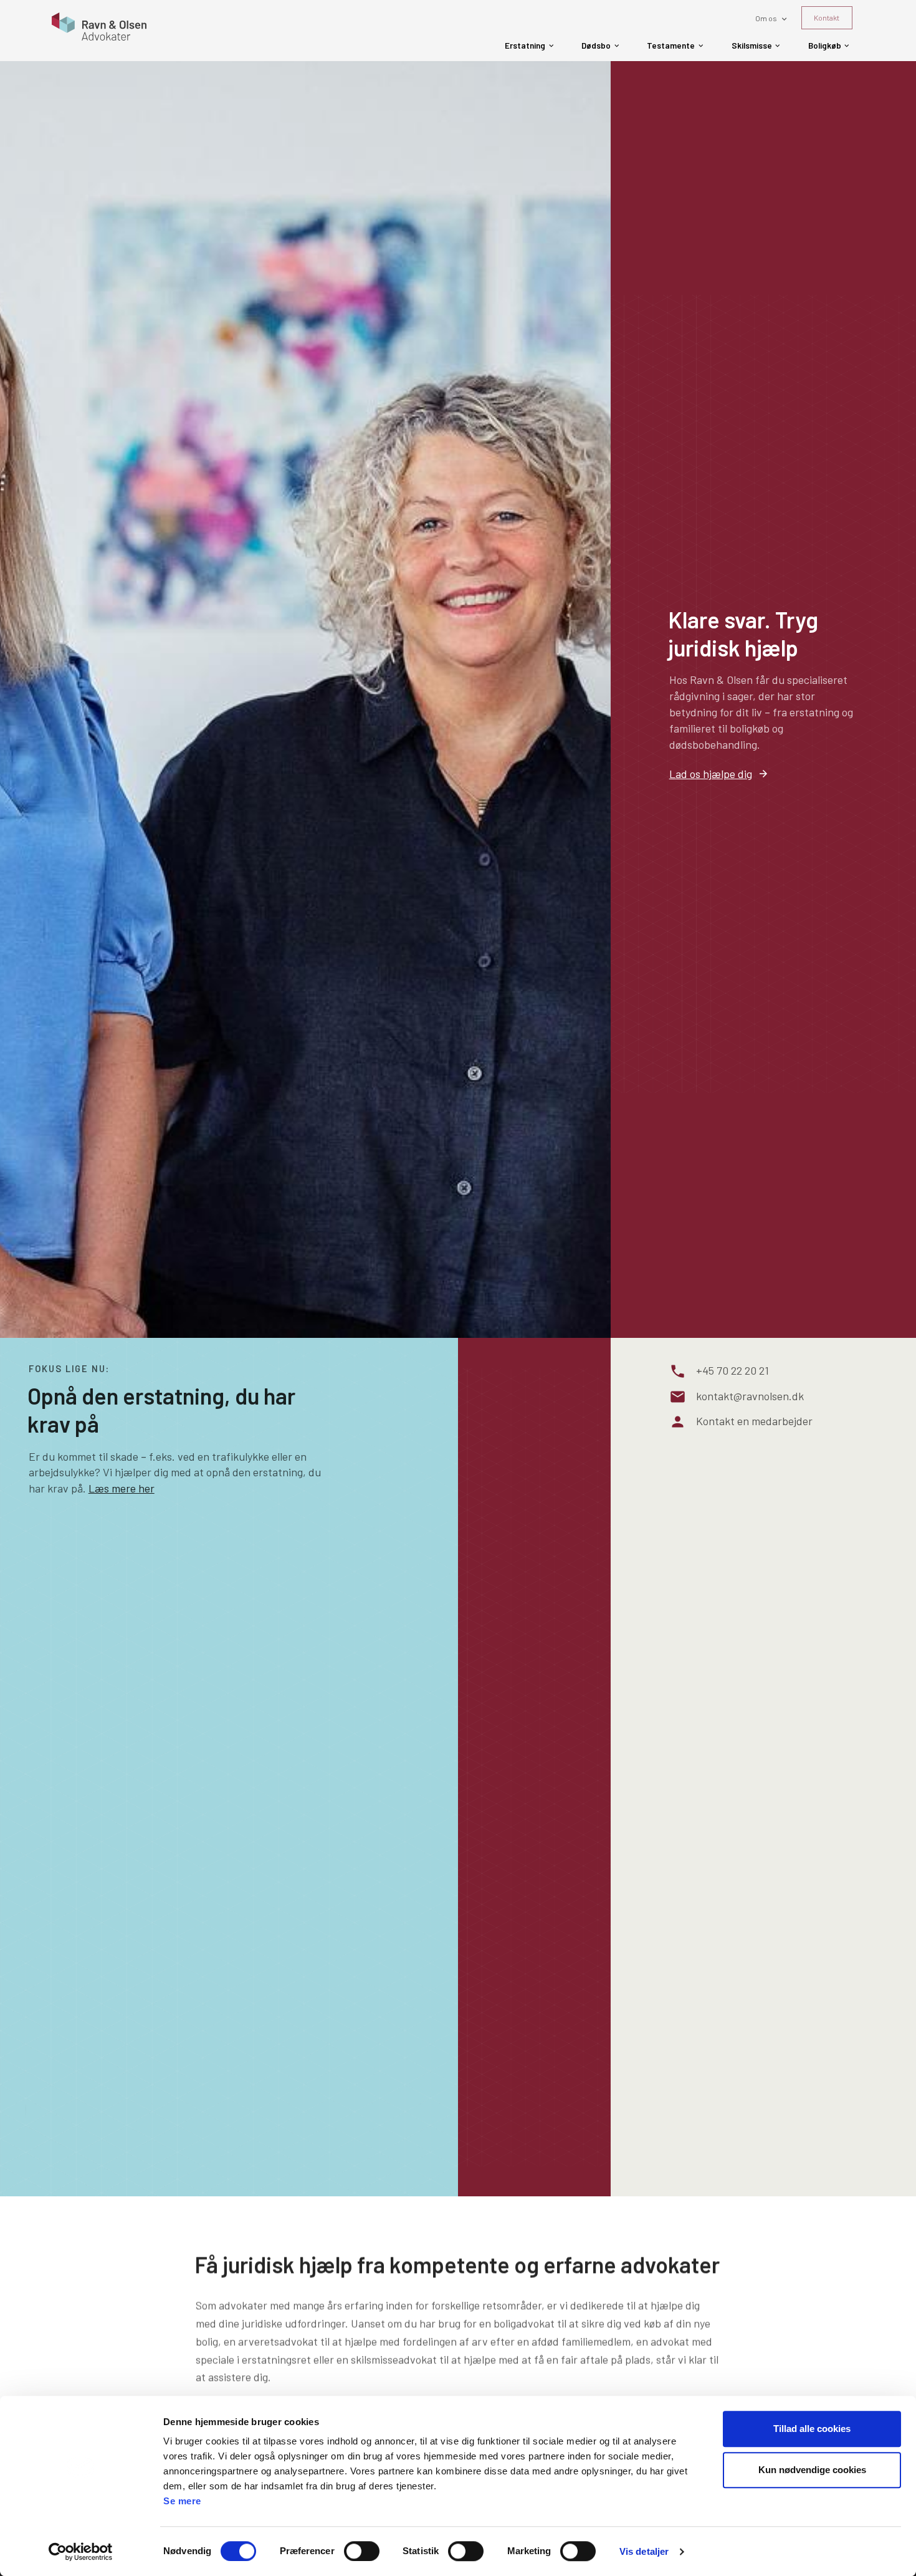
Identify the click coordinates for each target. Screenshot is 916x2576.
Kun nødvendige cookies (812, 2470)
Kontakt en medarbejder (754, 1421)
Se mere (182, 2501)
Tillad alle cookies (812, 2429)
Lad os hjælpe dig (711, 774)
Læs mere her (122, 1488)
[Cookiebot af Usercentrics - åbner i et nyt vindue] (81, 2552)
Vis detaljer (644, 2551)
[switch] (362, 2551)
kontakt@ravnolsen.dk (750, 1395)
